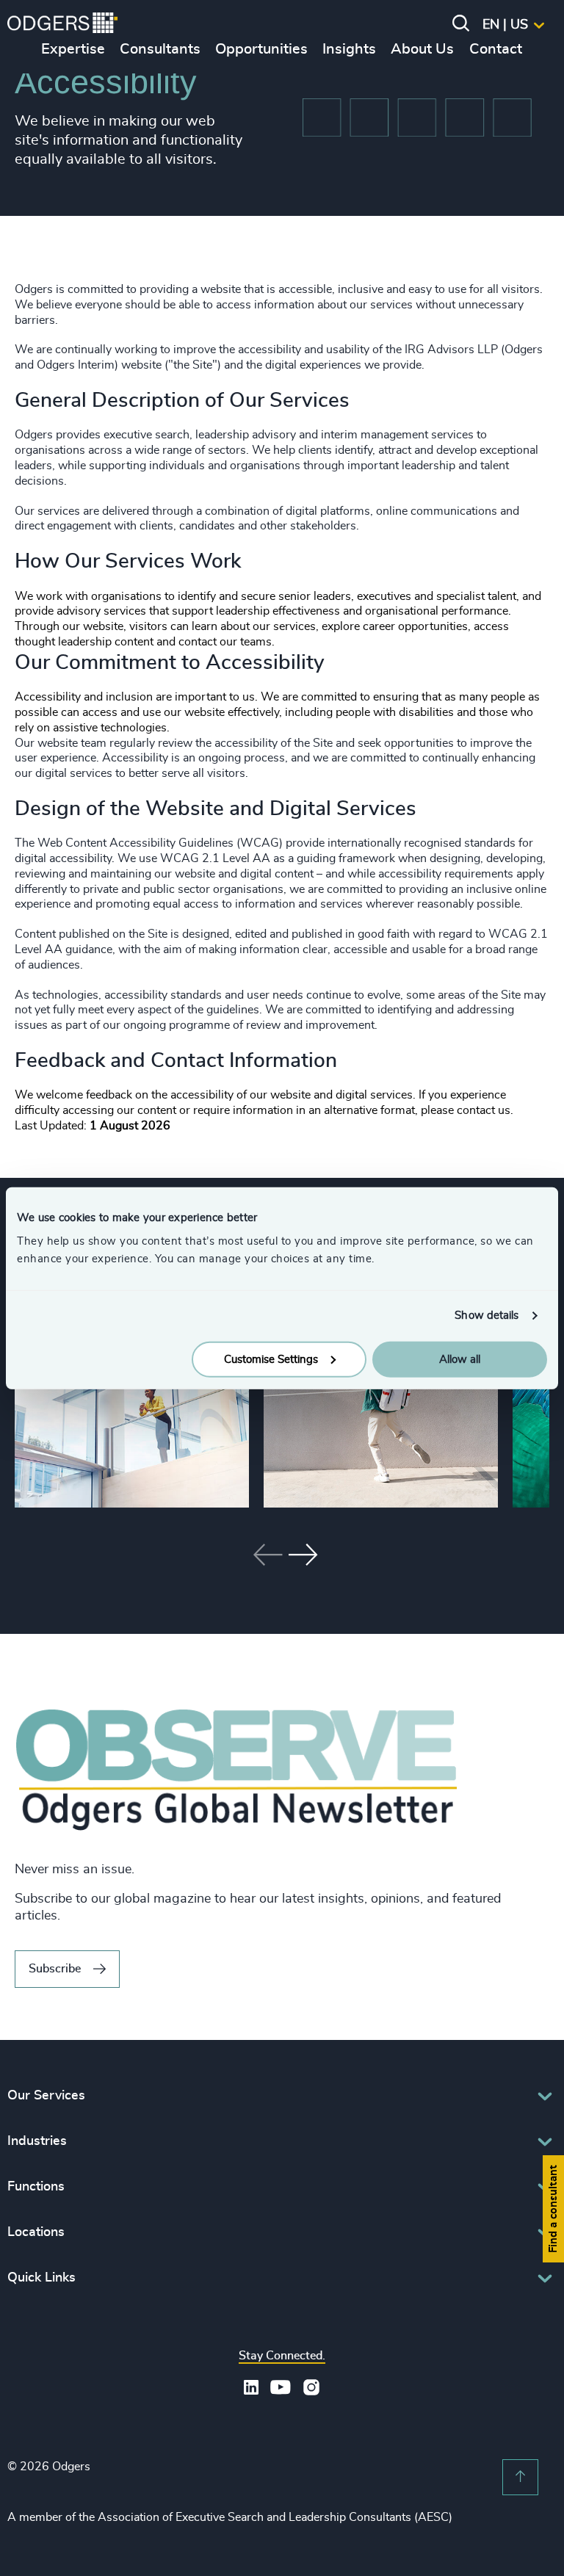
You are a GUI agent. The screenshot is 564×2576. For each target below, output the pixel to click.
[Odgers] (62, 25)
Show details (487, 1316)
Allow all (460, 1359)
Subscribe (55, 1969)
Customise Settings (271, 1359)
